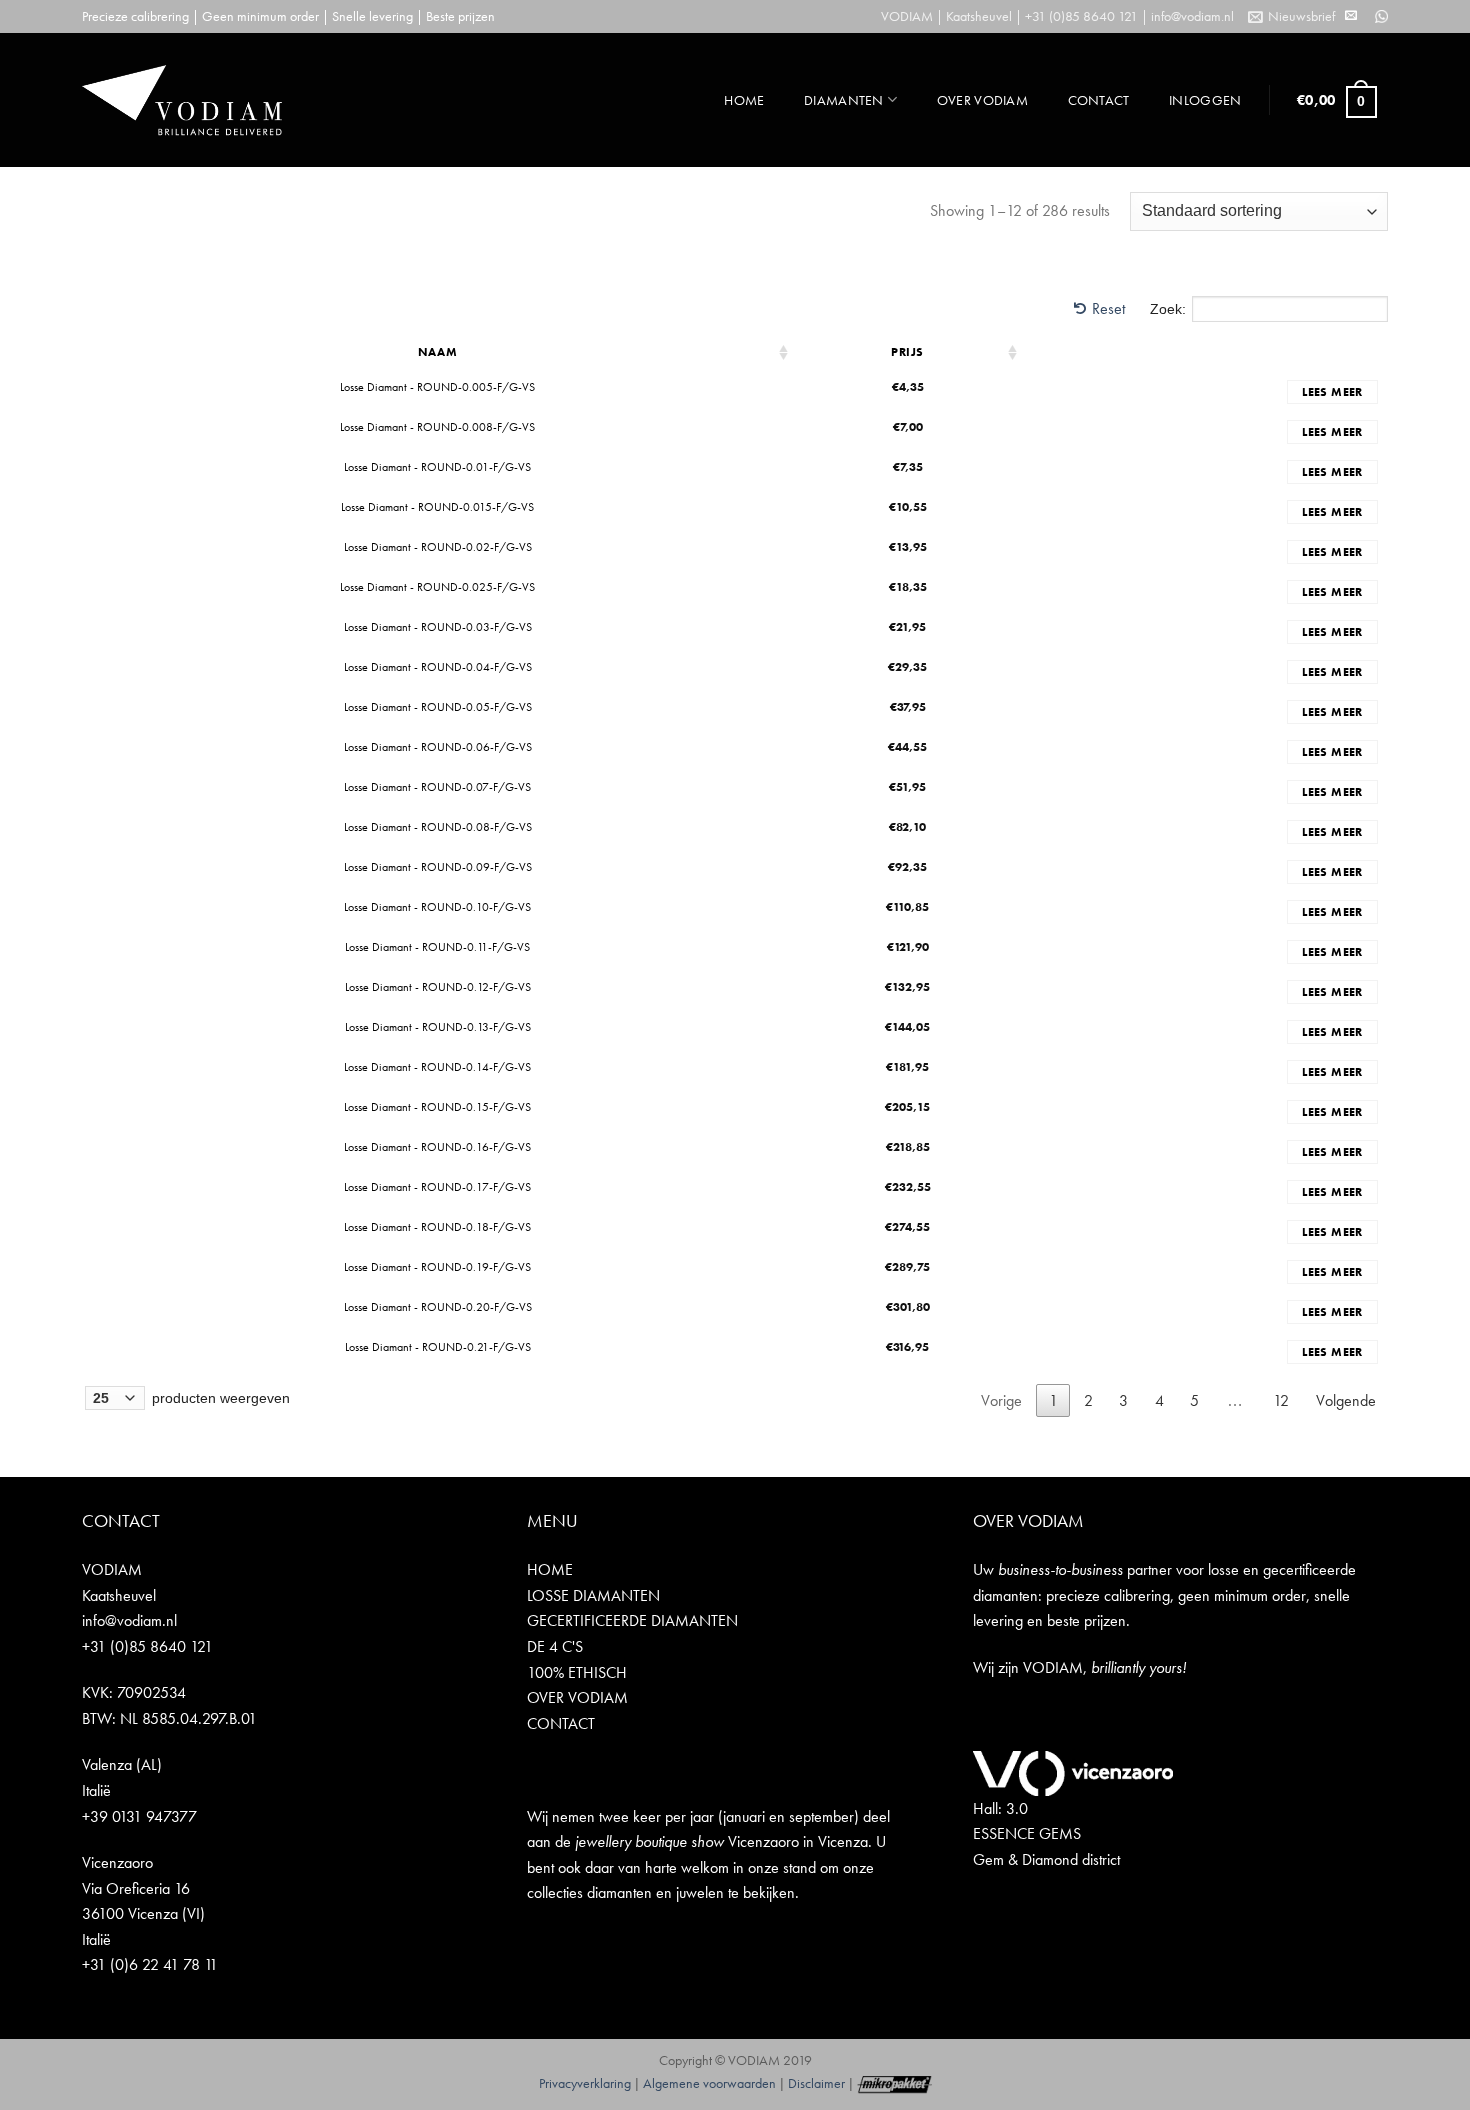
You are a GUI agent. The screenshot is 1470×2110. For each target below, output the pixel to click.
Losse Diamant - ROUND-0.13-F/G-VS (438, 1027)
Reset (1108, 308)
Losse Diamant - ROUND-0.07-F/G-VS (437, 787)
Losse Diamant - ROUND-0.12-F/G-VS (438, 987)
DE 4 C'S (555, 1646)
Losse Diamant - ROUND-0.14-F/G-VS (437, 1067)
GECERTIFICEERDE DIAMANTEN (632, 1620)
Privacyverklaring (585, 2083)
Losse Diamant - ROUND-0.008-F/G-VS (437, 427)
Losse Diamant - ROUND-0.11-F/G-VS (437, 947)
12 (1281, 1400)
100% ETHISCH (577, 1672)
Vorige (1001, 1400)
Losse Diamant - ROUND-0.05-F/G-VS (438, 707)
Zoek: (1168, 309)
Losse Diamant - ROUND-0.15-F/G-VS (437, 1107)
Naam (437, 352)
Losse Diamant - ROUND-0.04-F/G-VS (438, 667)
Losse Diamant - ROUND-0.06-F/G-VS (438, 747)
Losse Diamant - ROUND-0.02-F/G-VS (438, 547)
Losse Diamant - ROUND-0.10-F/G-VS (437, 907)
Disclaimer (816, 2083)
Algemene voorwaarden (709, 2083)
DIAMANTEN (844, 100)
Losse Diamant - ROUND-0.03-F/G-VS (438, 627)
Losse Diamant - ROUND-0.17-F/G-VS (437, 1187)
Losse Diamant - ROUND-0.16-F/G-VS (437, 1147)
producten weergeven (219, 1398)
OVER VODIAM (982, 100)
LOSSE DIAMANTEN (593, 1595)
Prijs (907, 352)
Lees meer (1332, 392)
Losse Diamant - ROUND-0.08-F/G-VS (438, 827)
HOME (744, 100)
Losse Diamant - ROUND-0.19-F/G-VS (437, 1267)
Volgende (1346, 1400)
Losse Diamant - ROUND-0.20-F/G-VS (438, 1307)
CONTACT (1099, 100)
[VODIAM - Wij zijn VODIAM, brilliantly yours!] (182, 100)
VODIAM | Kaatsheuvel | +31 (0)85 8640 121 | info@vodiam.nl (1057, 16)
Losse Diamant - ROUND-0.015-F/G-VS (437, 507)
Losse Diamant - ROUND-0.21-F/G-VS (438, 1347)
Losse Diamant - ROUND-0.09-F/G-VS (438, 867)
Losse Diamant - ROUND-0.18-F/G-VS (437, 1227)
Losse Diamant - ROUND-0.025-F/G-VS (437, 587)
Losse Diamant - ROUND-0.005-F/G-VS (437, 387)
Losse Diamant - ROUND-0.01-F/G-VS (437, 467)
